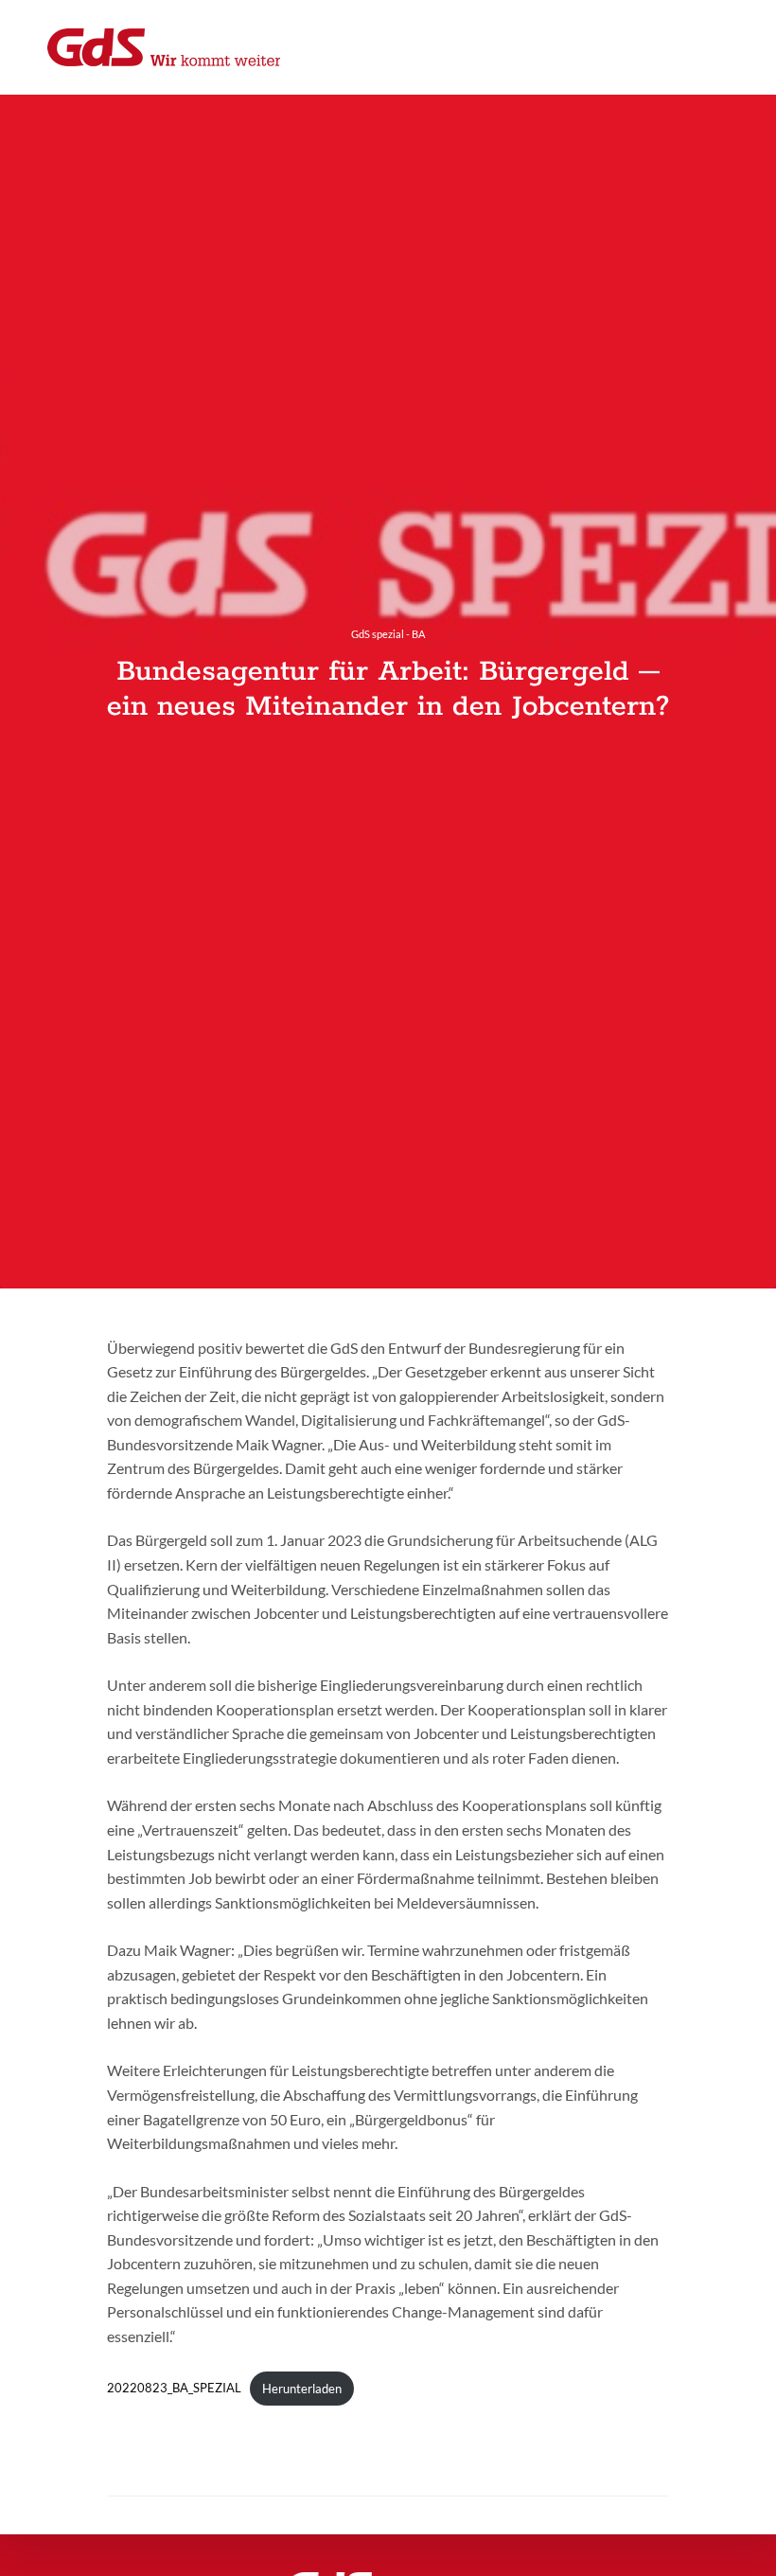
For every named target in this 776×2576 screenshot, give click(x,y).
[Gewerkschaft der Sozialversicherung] (164, 47)
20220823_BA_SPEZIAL (174, 2389)
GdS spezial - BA (388, 634)
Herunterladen (302, 2389)
